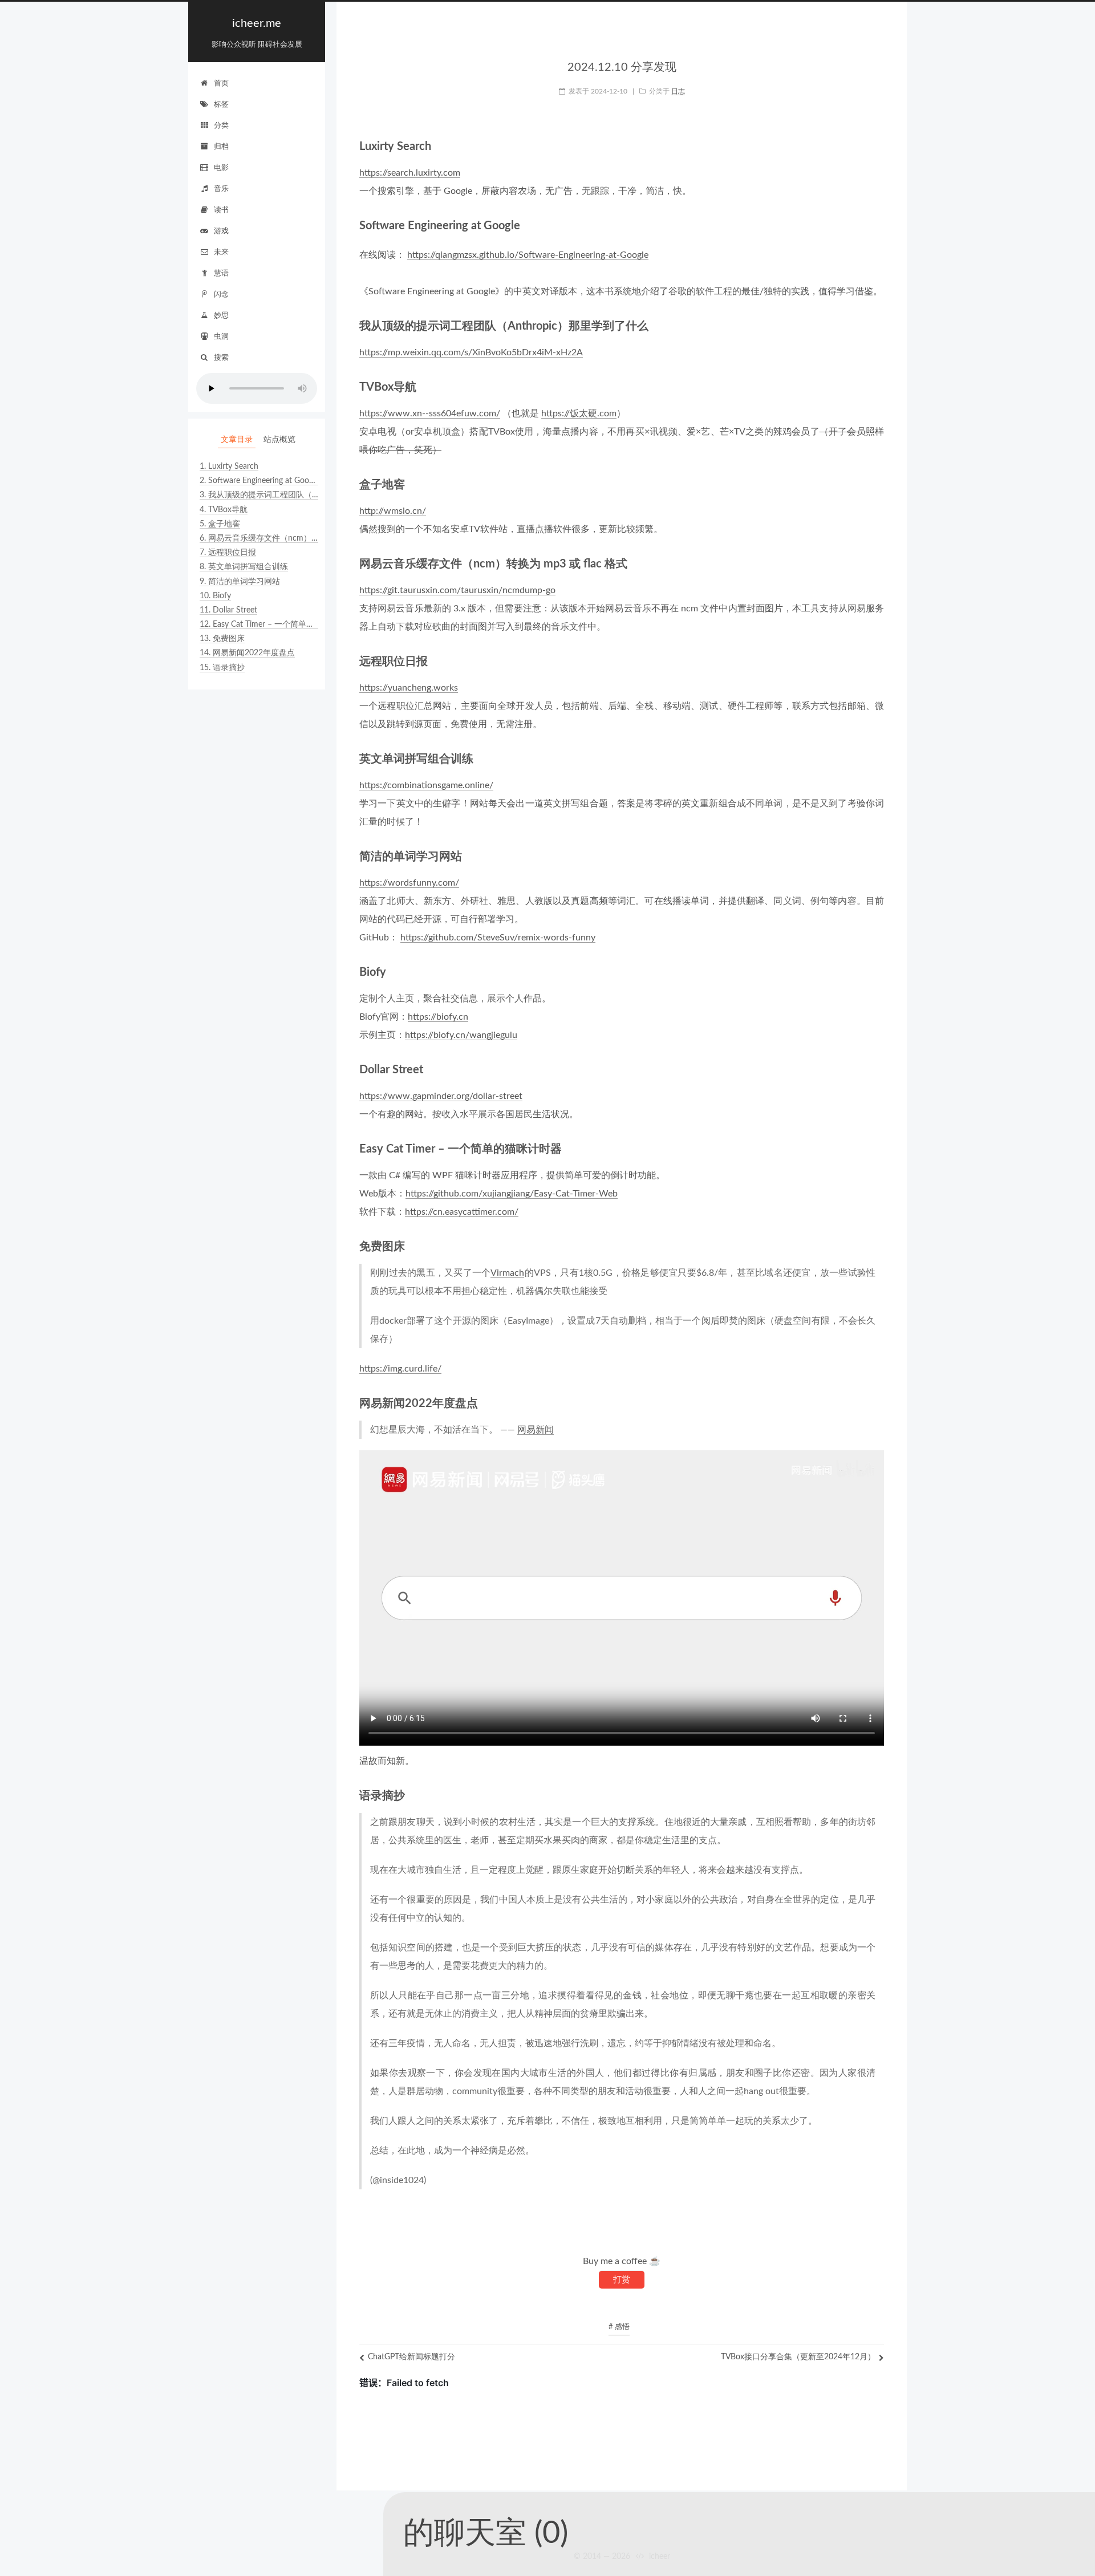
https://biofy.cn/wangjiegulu (461, 1035)
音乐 (221, 189)
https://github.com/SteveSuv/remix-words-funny (498, 938)
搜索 (221, 358)
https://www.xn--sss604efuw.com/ (430, 413)
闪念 (221, 295)
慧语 (221, 273)
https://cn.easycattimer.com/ (462, 1212)
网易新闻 (536, 1430)
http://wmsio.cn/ (393, 511)
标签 (221, 105)
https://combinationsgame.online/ (426, 785)
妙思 (221, 316)
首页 (221, 84)
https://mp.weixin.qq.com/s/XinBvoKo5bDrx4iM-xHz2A (471, 352)
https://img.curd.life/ (400, 1369)
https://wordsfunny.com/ (409, 883)
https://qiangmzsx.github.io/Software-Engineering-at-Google (528, 255)
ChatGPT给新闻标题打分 (411, 2357)
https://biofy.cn (438, 1017)
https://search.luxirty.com (410, 173)
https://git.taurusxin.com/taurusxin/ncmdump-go (457, 590)
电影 (221, 168)
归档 (221, 147)
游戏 (221, 231)
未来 (221, 252)
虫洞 (221, 337)
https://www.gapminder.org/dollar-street (441, 1096)
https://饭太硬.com (579, 413)
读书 (221, 210)
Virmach (507, 1273)
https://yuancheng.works (409, 688)
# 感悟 (619, 2327)
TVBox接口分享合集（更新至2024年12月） (798, 2357)
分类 (221, 126)
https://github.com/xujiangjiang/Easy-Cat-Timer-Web (512, 1194)
